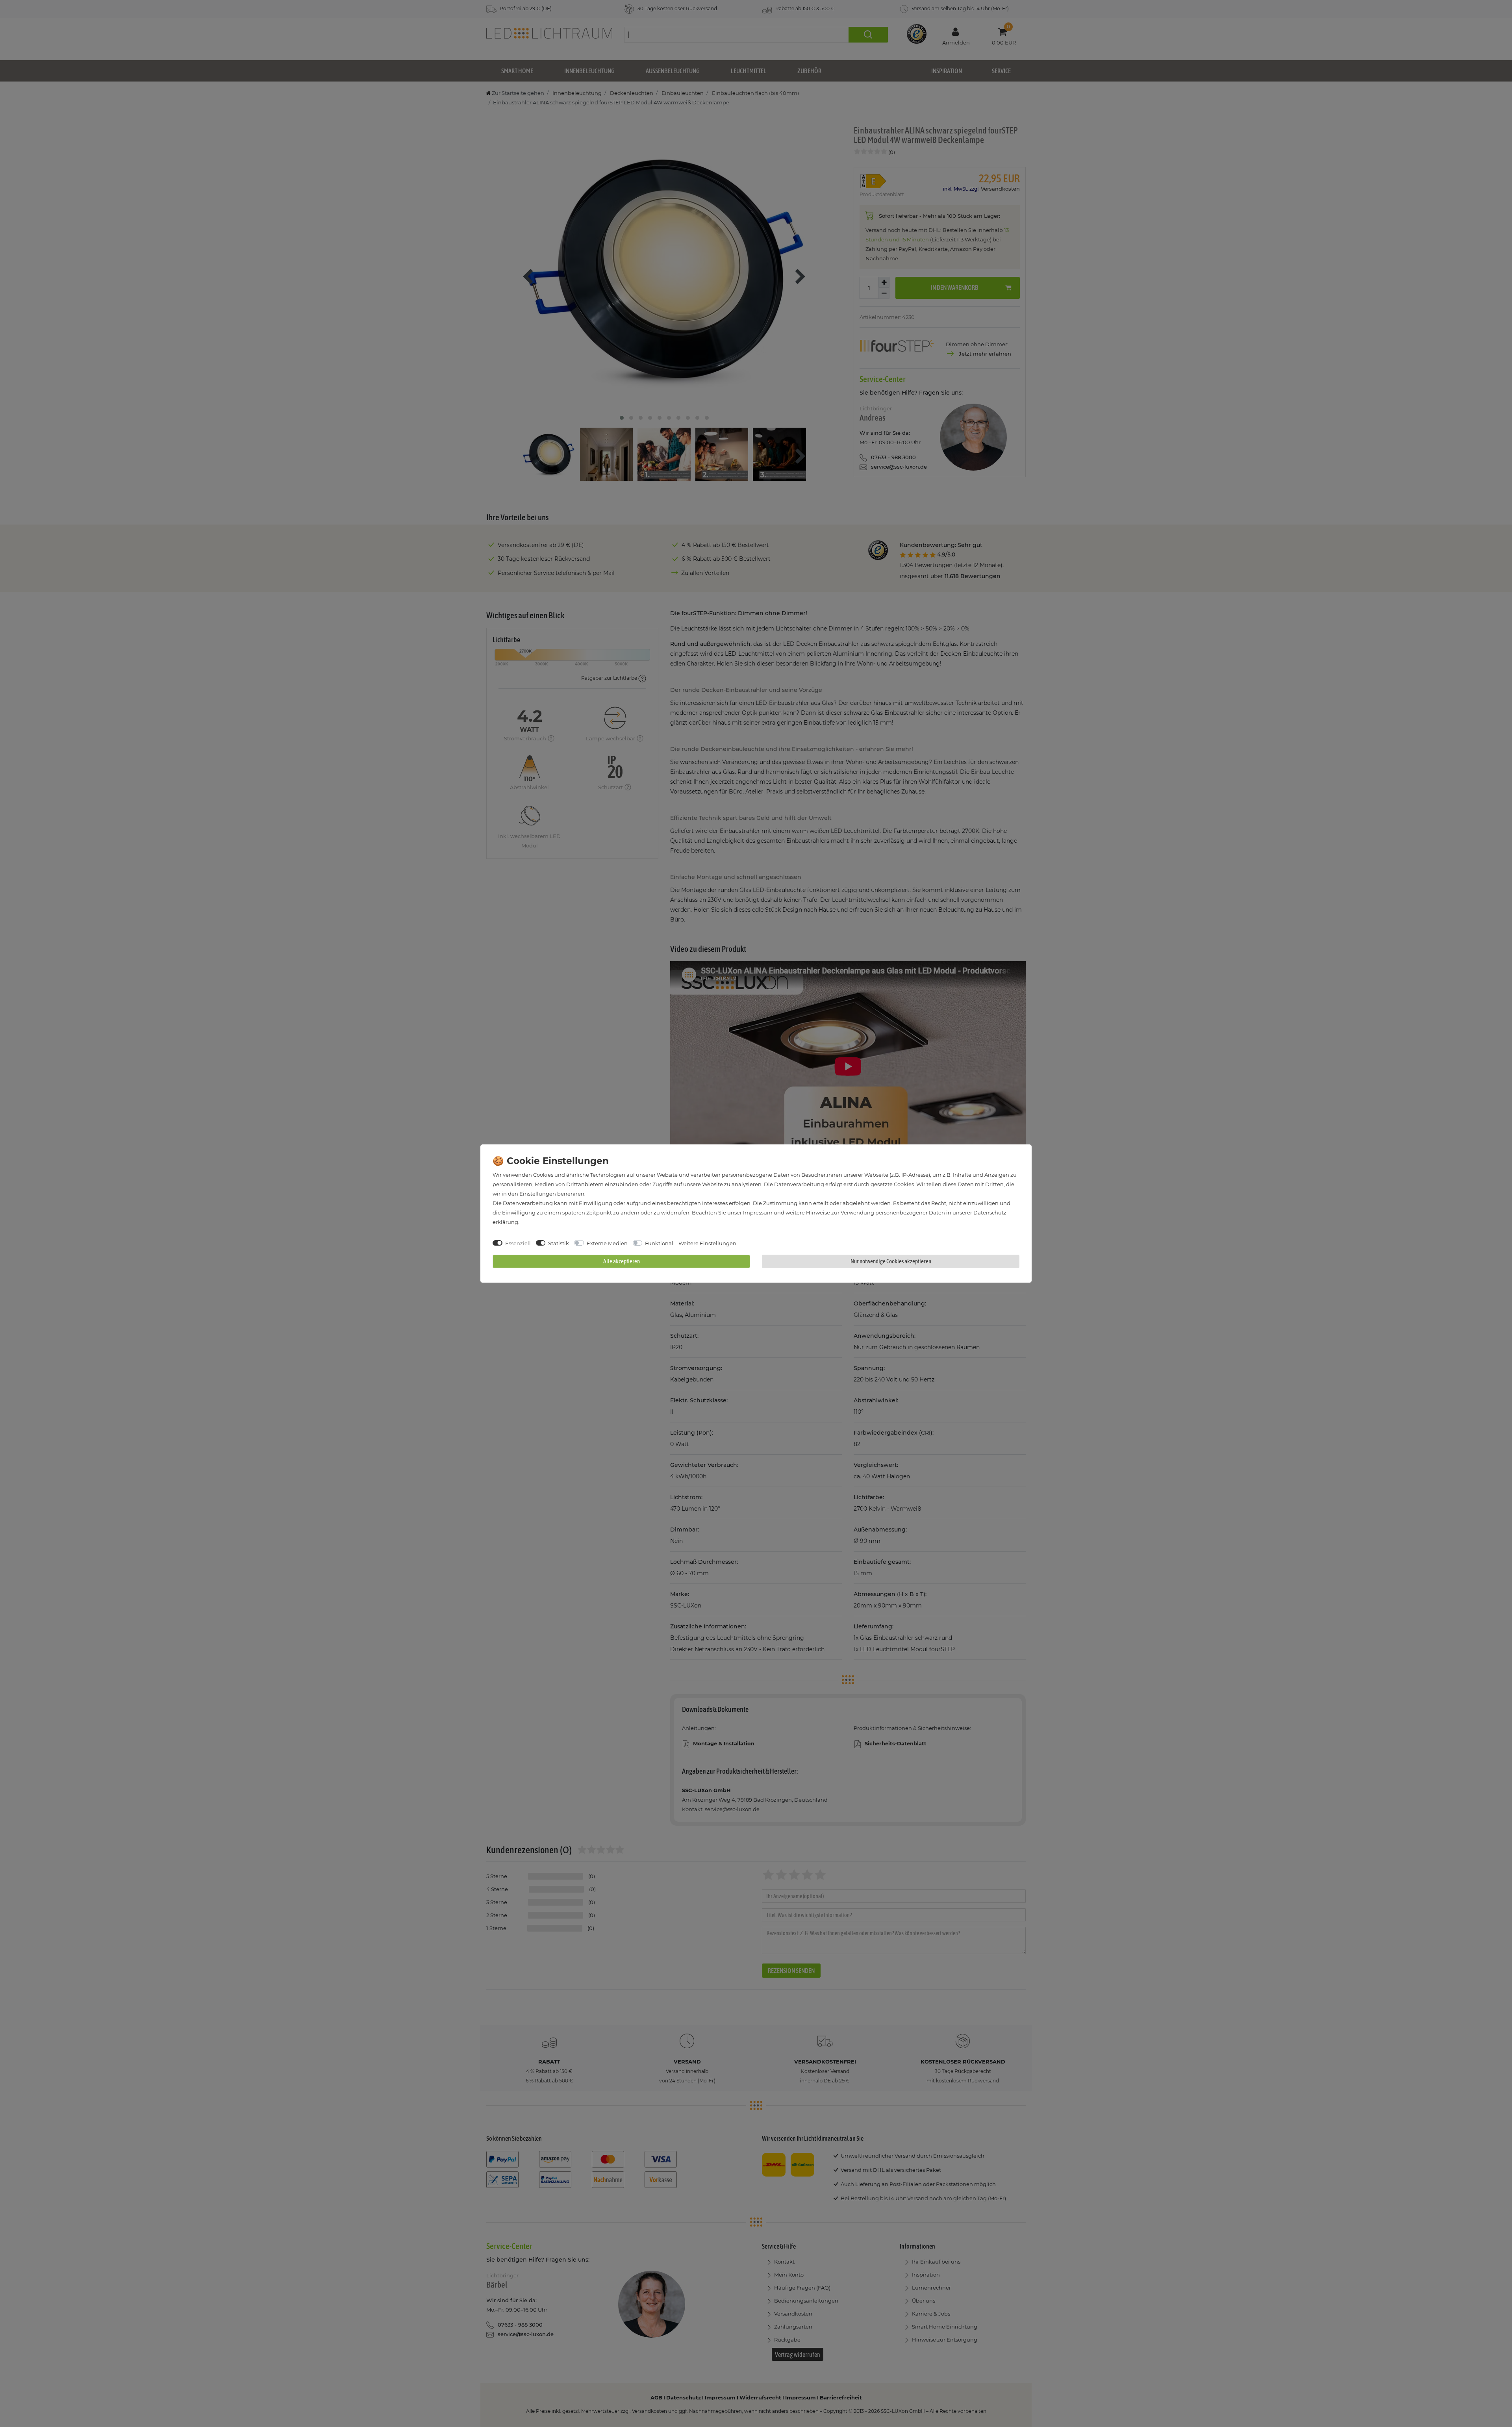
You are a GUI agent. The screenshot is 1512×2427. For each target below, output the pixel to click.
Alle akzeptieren (622, 1261)
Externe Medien (607, 1243)
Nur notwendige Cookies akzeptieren (891, 1261)
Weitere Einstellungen (707, 1243)
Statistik (559, 1243)
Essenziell (518, 1243)
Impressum (758, 1213)
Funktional (659, 1243)
